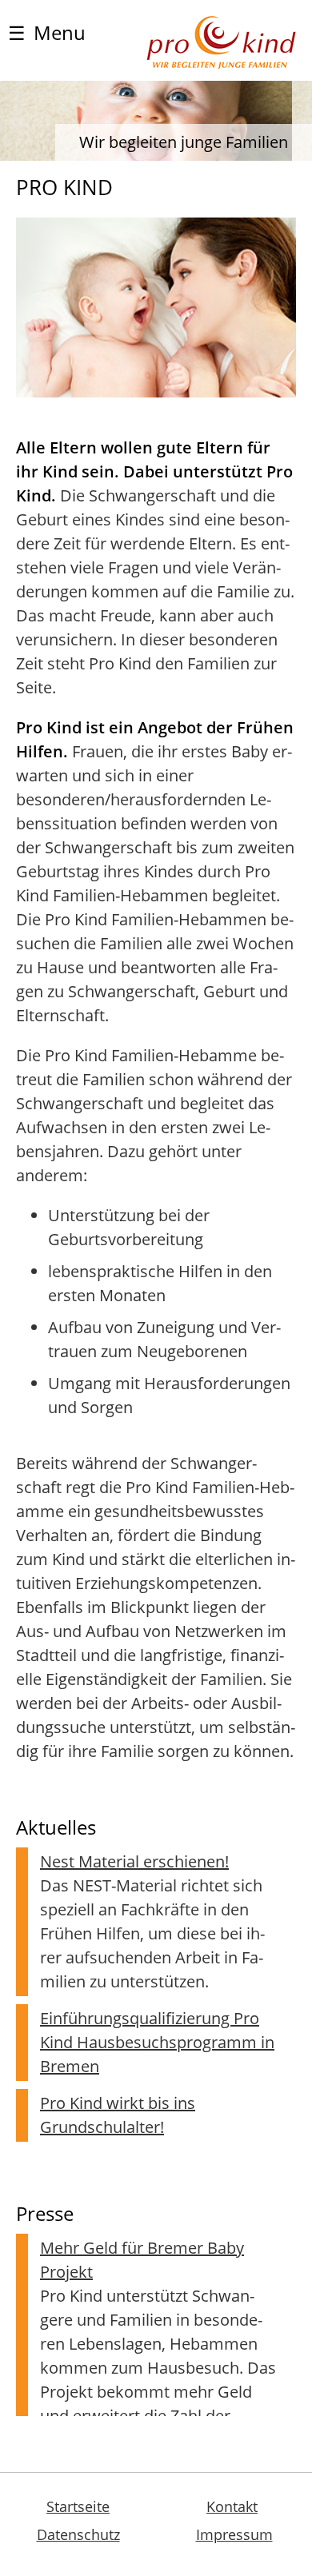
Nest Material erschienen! (134, 1861)
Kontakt (232, 2506)
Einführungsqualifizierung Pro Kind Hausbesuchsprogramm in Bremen (157, 2042)
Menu (47, 32)
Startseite (78, 2506)
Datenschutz (78, 2534)
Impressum (234, 2534)
